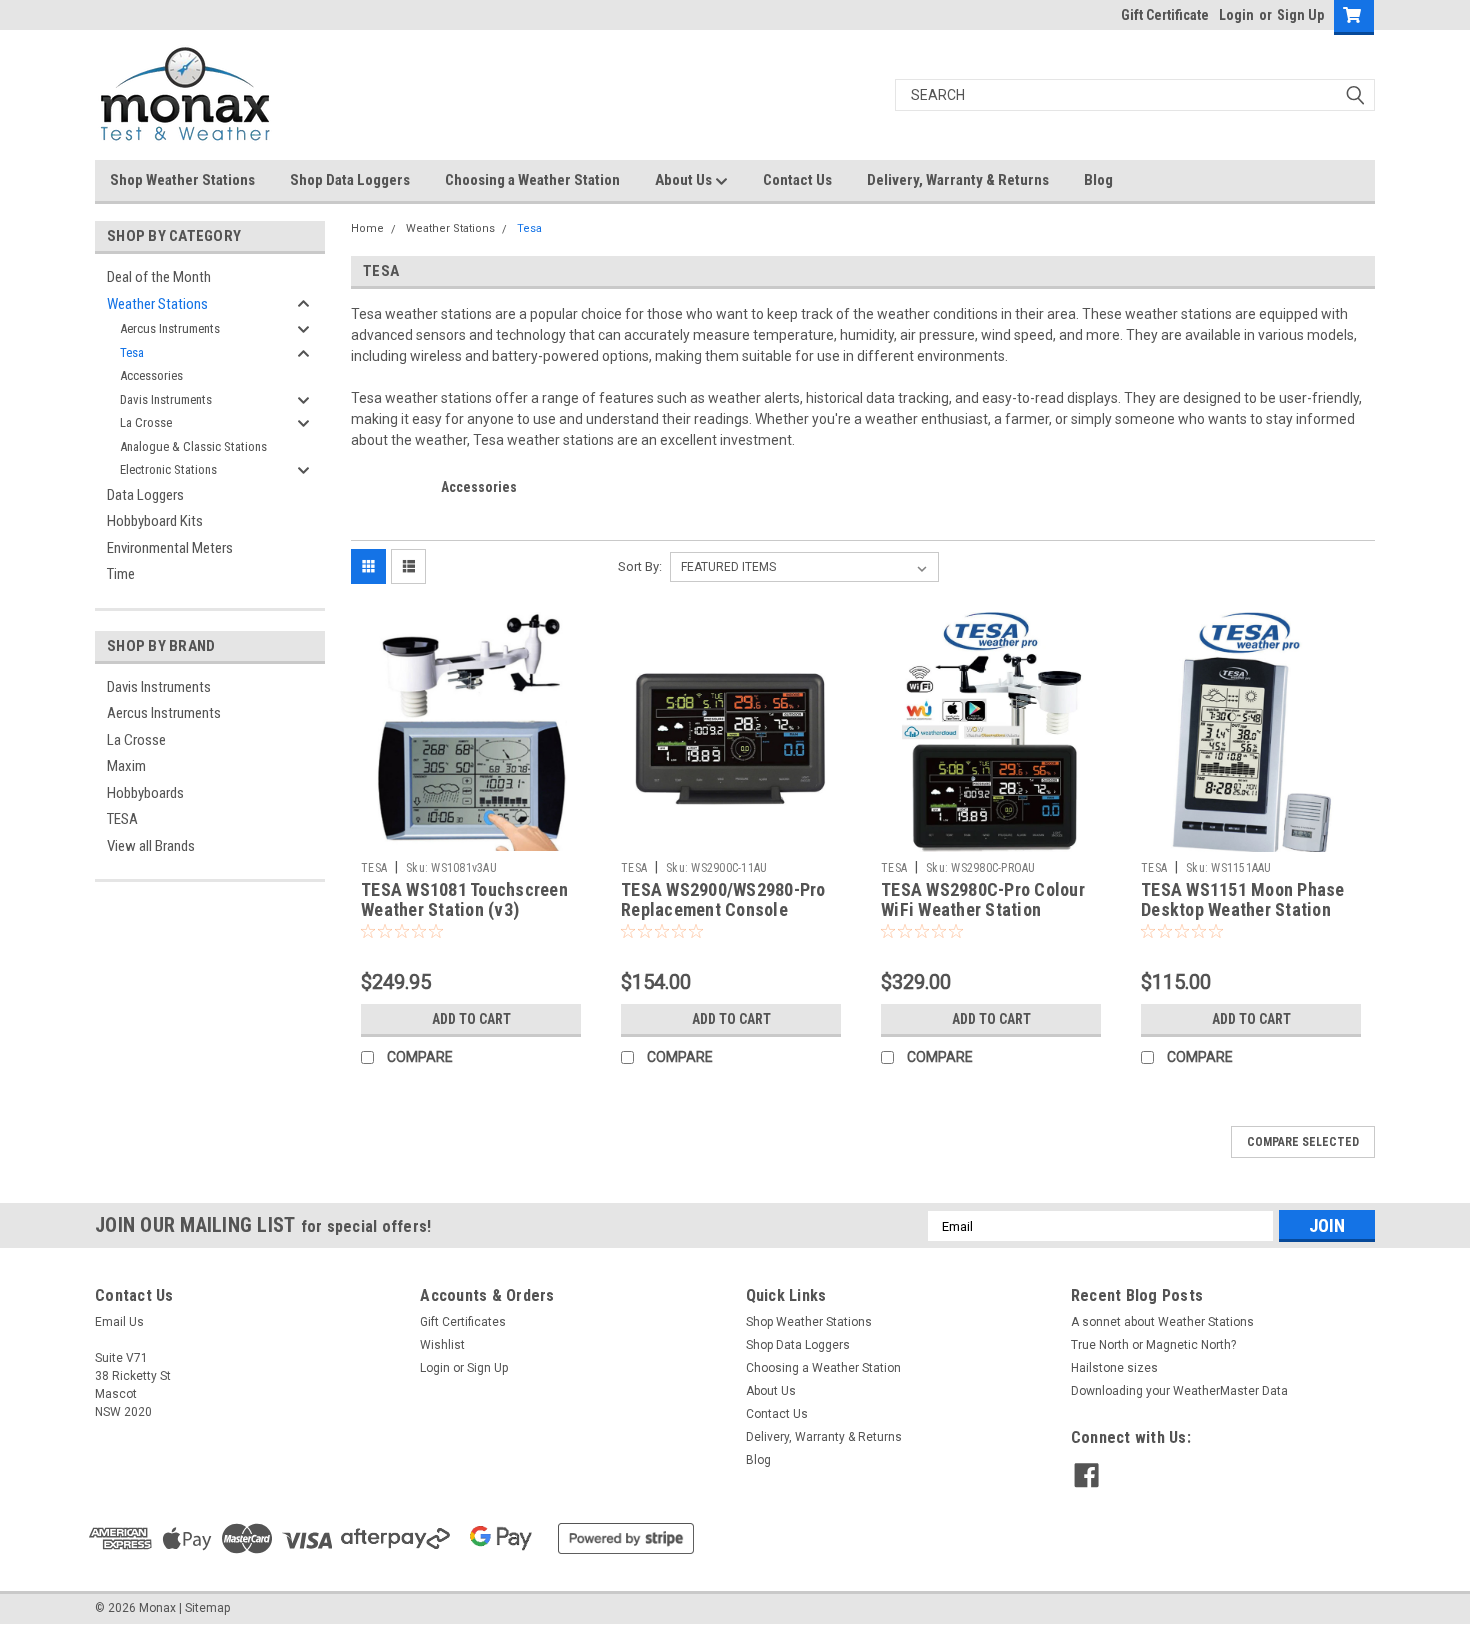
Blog (1098, 180)
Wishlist (442, 1345)
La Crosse (146, 422)
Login (1236, 15)
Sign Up (1300, 15)
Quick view (471, 837)
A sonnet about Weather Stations (1162, 1322)
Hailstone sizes (1114, 1368)
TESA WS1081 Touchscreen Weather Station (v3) (464, 900)
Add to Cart (471, 1019)
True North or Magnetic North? (1153, 1345)
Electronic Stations (168, 469)
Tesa (132, 352)
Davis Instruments (166, 399)
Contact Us (797, 180)
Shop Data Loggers (350, 180)
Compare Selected (1303, 1142)
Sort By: (640, 566)
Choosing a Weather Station (532, 180)
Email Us (119, 1322)
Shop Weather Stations (182, 180)
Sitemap (207, 1608)
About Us (685, 180)
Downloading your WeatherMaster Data (1179, 1391)
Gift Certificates (463, 1322)
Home (367, 228)
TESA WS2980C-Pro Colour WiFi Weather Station (983, 900)
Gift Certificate (1165, 15)
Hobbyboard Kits (155, 521)
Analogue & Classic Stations (193, 446)
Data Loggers (145, 495)
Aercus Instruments (170, 328)
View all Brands (151, 846)
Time (121, 574)
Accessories (151, 375)
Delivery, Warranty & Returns (958, 180)
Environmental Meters (170, 548)
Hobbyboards (145, 793)
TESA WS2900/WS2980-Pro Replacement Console (723, 900)
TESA (122, 819)
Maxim (126, 766)
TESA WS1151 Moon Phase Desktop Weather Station (1243, 900)
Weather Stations (157, 304)
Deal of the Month (159, 277)
